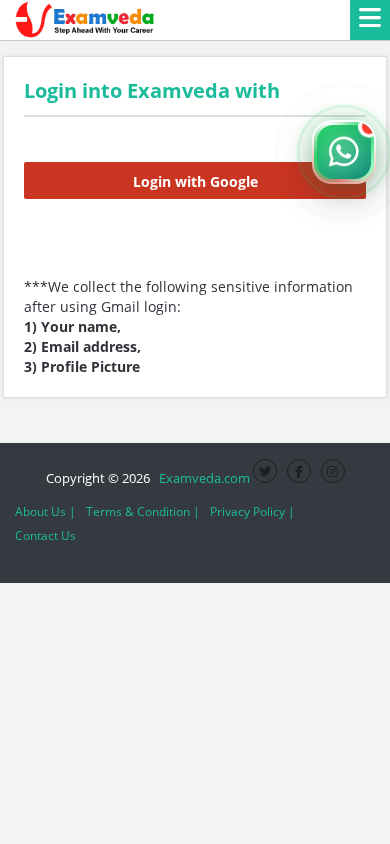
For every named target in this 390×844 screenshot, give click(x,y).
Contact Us (45, 535)
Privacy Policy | (252, 511)
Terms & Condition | (143, 511)
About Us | (45, 511)
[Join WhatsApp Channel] (344, 152)
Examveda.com (201, 478)
